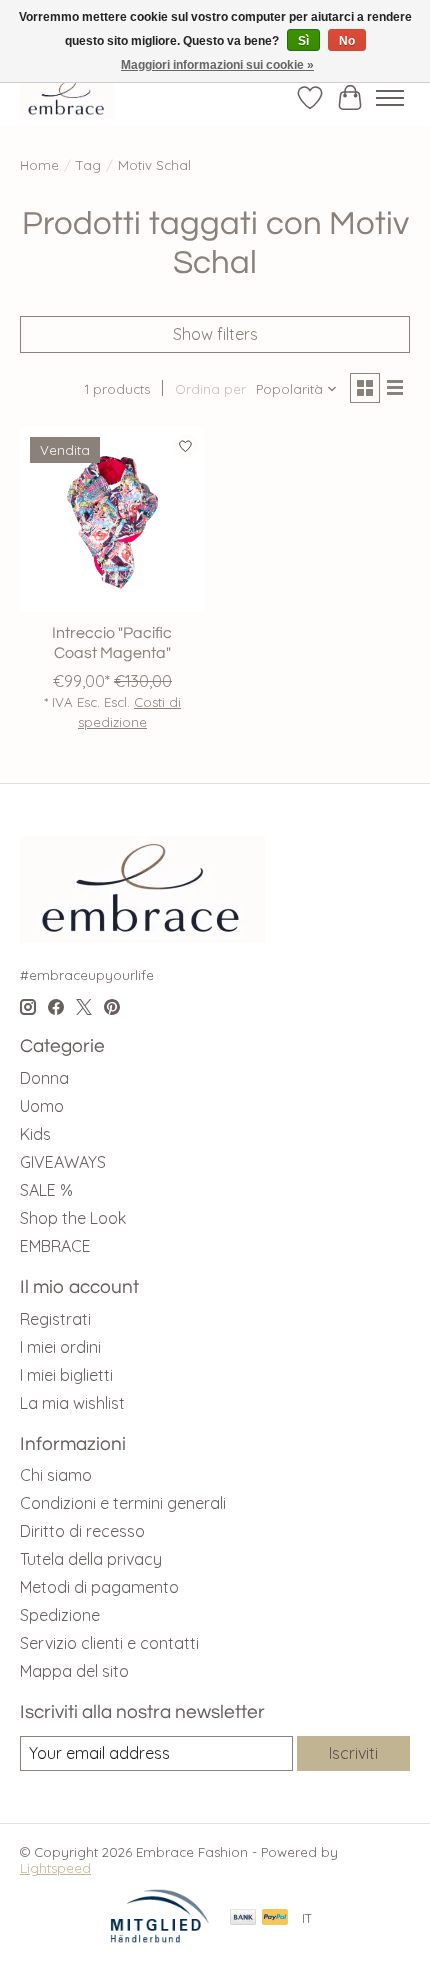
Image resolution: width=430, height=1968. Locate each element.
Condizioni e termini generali (123, 1503)
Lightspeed (55, 1868)
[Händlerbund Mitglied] (160, 1938)
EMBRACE (55, 1246)
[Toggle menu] (390, 98)
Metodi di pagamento (99, 1587)
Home (39, 165)
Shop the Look (73, 1218)
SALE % (46, 1190)
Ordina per (210, 389)
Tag (88, 165)
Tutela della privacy (91, 1559)
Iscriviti (353, 1753)
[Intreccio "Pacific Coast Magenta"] (112, 519)
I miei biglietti (66, 1375)
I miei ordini (60, 1347)
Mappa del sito (74, 1671)
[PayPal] (275, 1918)
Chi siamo (56, 1475)
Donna (44, 1078)
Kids (35, 1134)
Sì (303, 41)
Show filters (215, 334)
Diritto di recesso (82, 1531)
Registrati (55, 1319)
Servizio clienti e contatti (109, 1643)
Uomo (42, 1106)
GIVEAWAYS (63, 1162)
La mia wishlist (72, 1403)
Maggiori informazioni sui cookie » (217, 65)
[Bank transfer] (243, 1918)
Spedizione (60, 1615)
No (347, 41)
